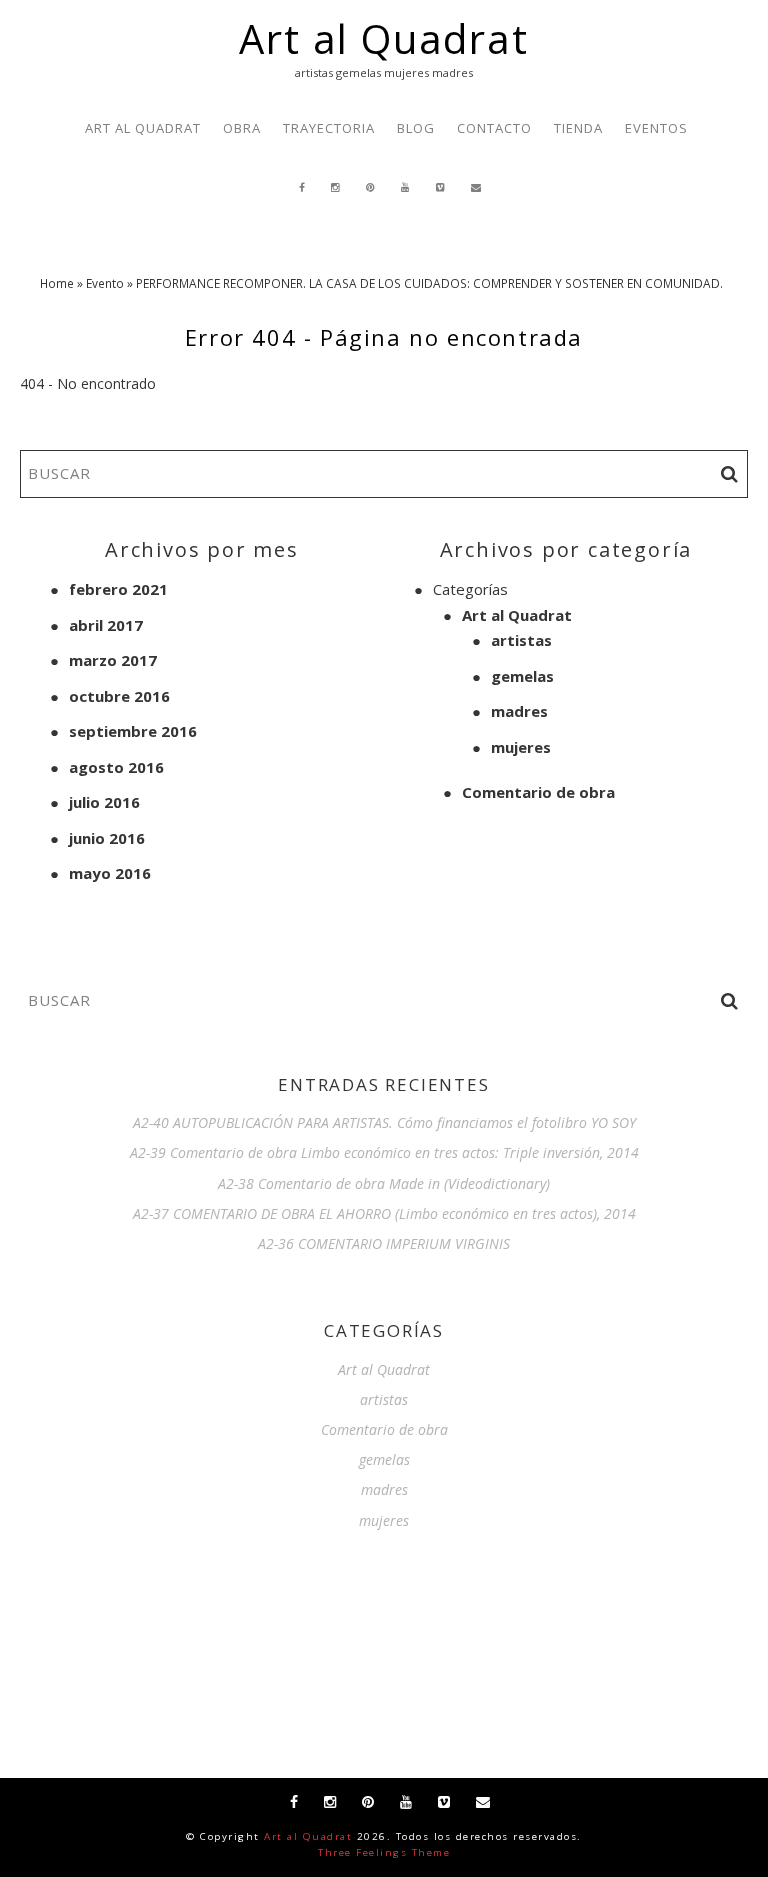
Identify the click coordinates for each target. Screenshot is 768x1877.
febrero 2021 (118, 589)
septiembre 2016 (133, 731)
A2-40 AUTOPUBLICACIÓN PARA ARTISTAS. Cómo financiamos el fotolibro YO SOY (384, 1122)
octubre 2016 (119, 696)
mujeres (521, 747)
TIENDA (578, 128)
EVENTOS (656, 128)
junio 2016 (107, 838)
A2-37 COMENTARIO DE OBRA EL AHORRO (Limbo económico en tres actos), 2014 (384, 1213)
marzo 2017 (113, 660)
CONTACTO (494, 128)
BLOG (416, 128)
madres (519, 711)
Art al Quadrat (383, 39)
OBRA (242, 128)
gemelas (522, 676)
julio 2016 (104, 802)
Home (57, 283)
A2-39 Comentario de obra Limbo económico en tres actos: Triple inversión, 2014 (384, 1152)
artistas (521, 640)
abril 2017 (106, 625)
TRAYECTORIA (329, 128)
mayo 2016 (110, 873)
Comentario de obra (538, 792)
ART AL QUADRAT (143, 128)
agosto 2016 (116, 767)
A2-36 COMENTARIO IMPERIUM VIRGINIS (384, 1243)
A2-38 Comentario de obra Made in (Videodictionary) (384, 1183)
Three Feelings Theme (384, 1852)
